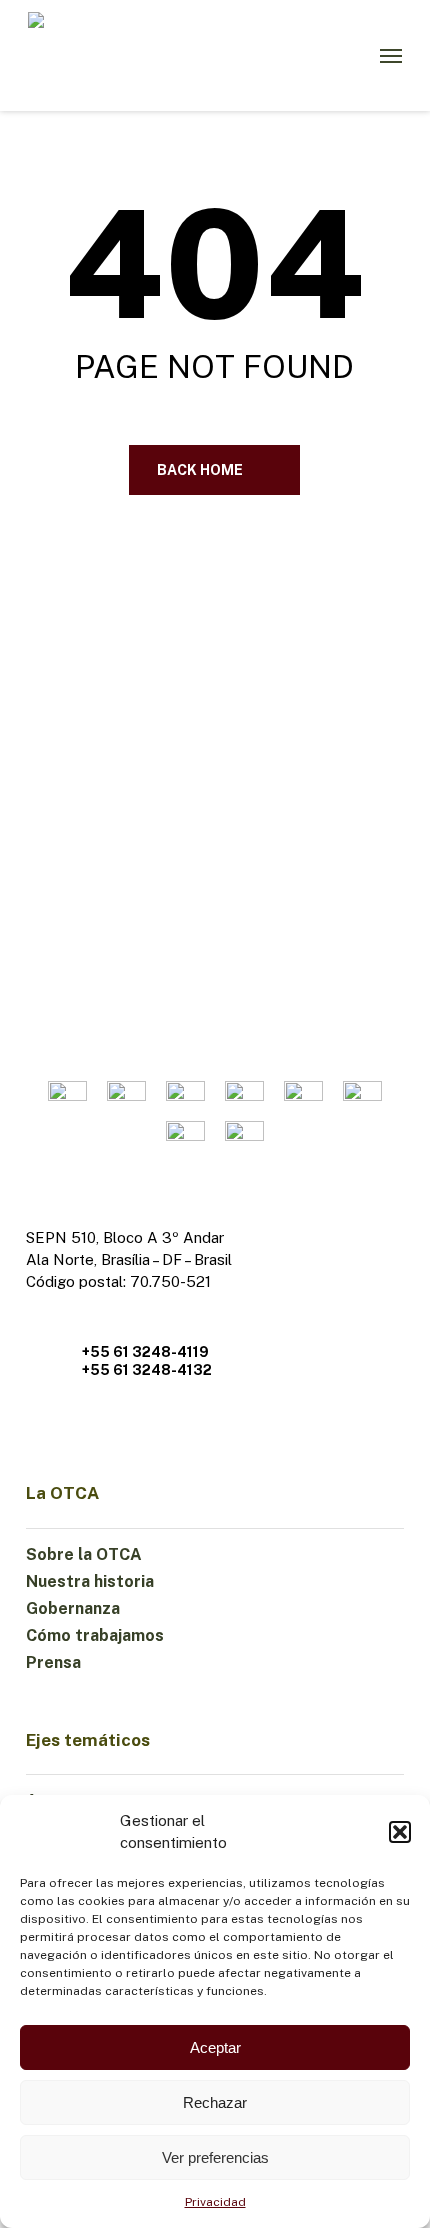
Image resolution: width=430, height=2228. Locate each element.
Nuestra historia (90, 1581)
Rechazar (215, 2102)
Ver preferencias (215, 2157)
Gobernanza (73, 1608)
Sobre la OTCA (84, 1554)
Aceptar (215, 2047)
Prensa (53, 1662)
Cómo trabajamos (95, 1635)
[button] (400, 1832)
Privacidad (215, 2202)
